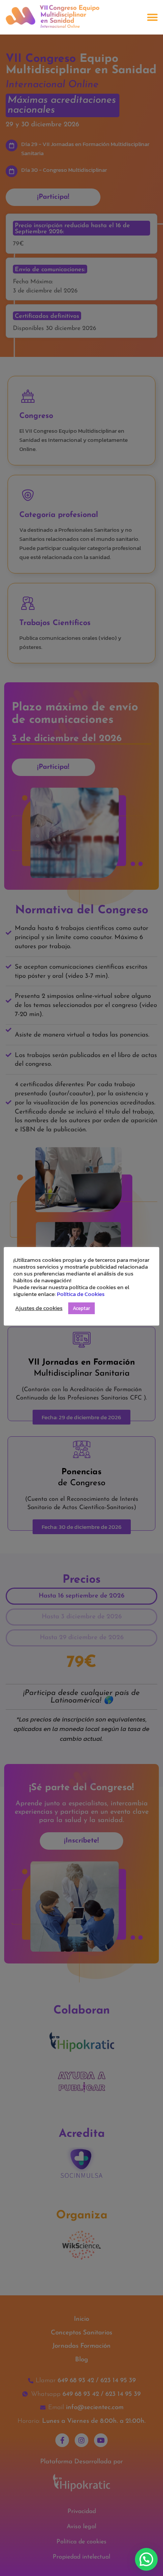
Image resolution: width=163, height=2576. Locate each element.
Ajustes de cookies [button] (39, 1308)
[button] (152, 17)
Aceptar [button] (81, 1308)
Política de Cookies (81, 1294)
